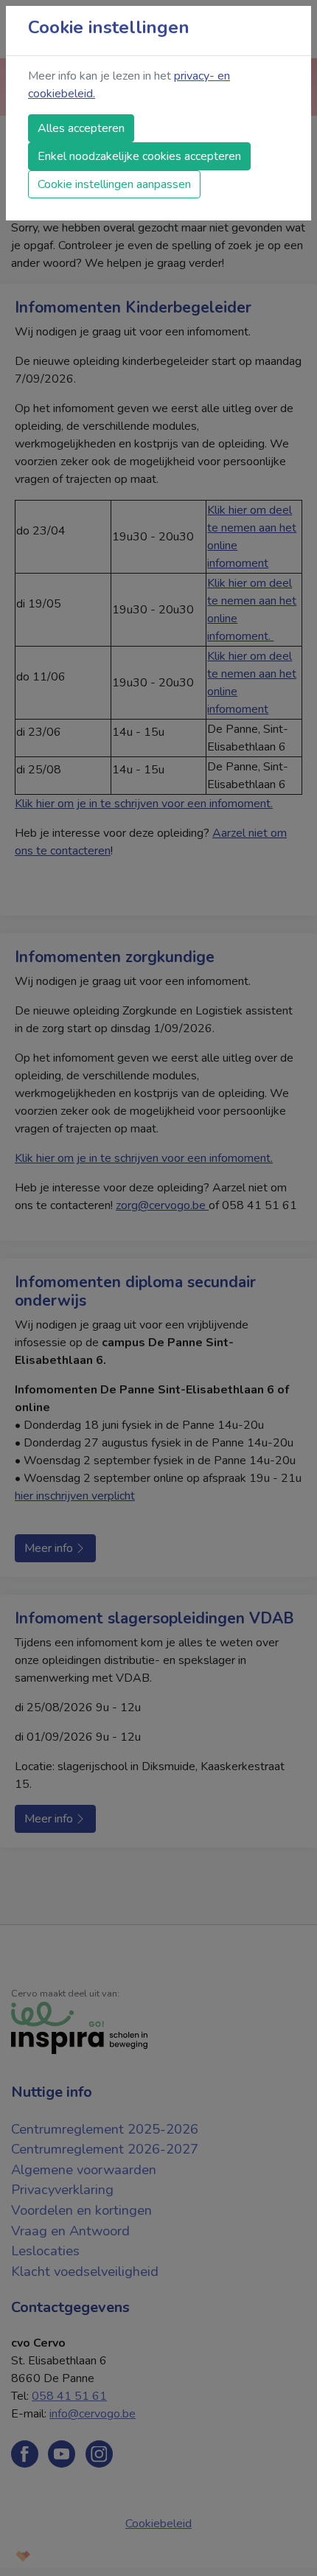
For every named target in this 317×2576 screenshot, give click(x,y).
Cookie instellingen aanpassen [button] (114, 184)
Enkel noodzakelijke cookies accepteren (139, 156)
